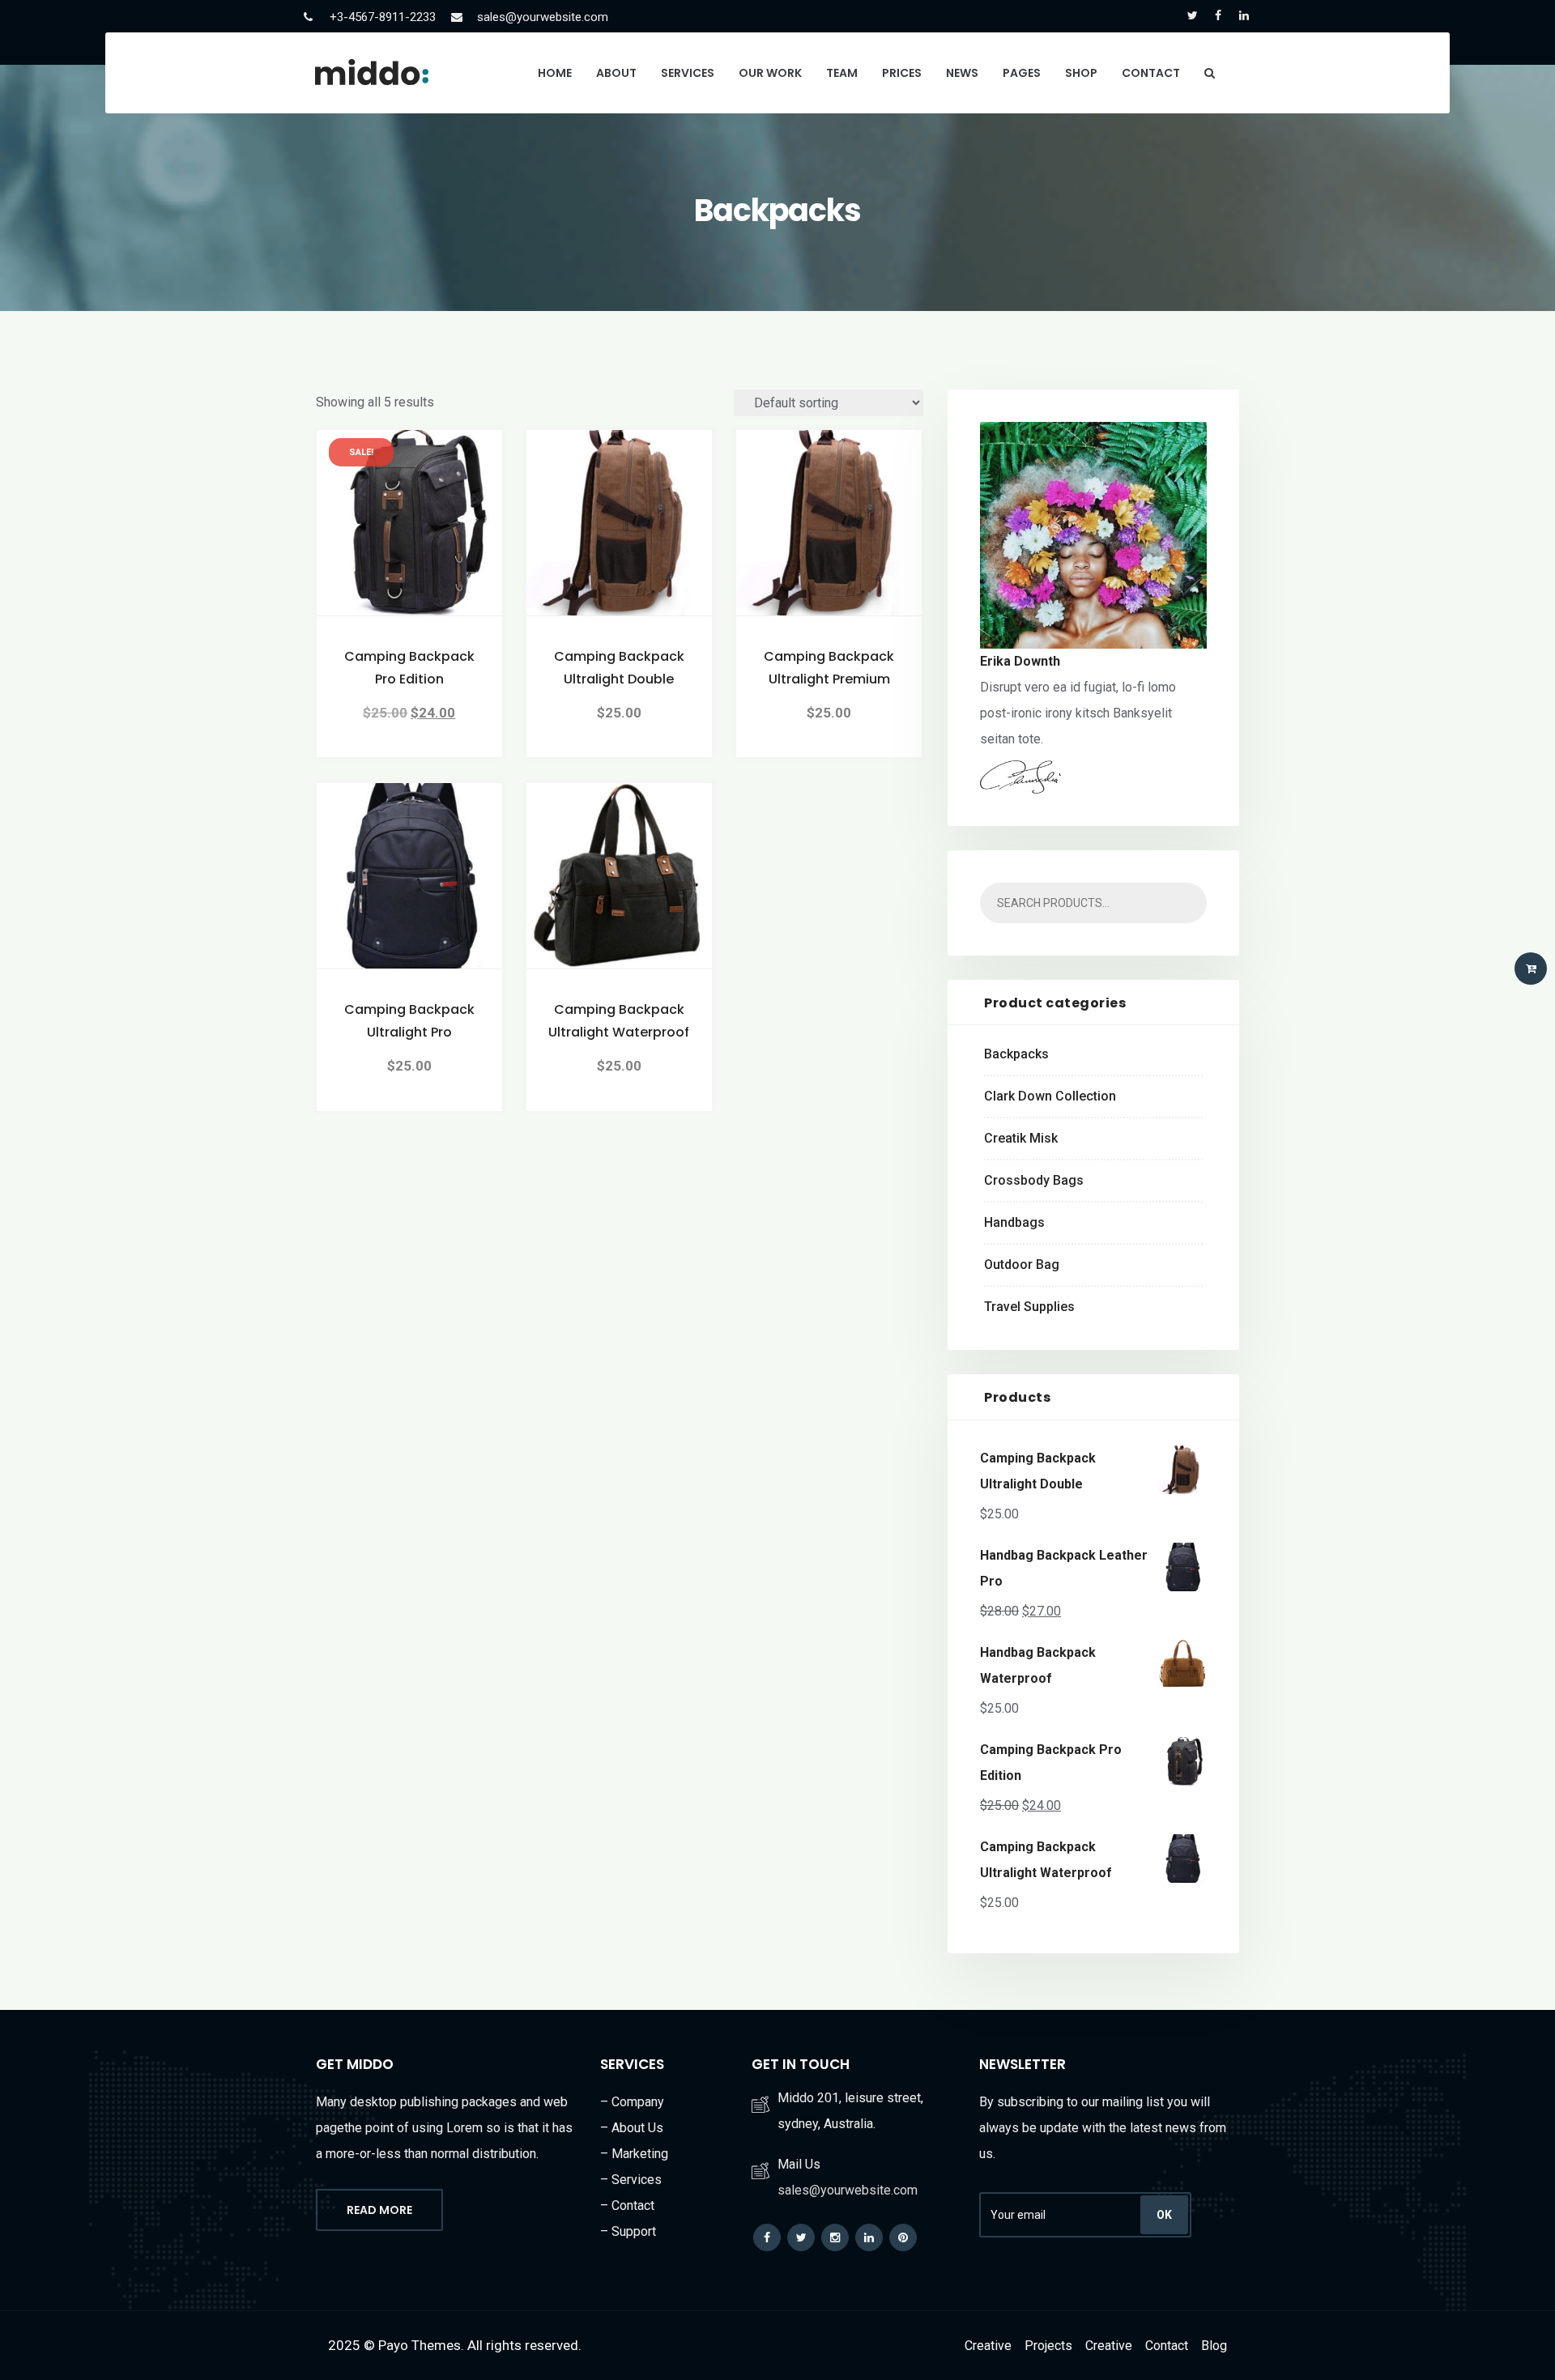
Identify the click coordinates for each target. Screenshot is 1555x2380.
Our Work (770, 73)
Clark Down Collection (1050, 1096)
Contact (1151, 73)
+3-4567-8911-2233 (383, 17)
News (962, 73)
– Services (631, 2180)
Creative (988, 2346)
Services (688, 73)
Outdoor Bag (1022, 1265)
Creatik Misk (1021, 1138)
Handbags (1014, 1222)
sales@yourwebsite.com (543, 17)
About (616, 73)
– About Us (632, 2128)
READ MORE (379, 2210)
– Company (632, 2102)
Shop (1081, 73)
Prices (902, 73)
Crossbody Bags (1034, 1180)
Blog (1214, 2346)
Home (555, 73)
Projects (1048, 2346)
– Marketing (634, 2154)
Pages (1022, 73)
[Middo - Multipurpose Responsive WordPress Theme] (372, 72)
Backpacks (1016, 1054)
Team (842, 73)
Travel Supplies (1029, 1307)
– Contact (627, 2205)
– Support (628, 2231)
